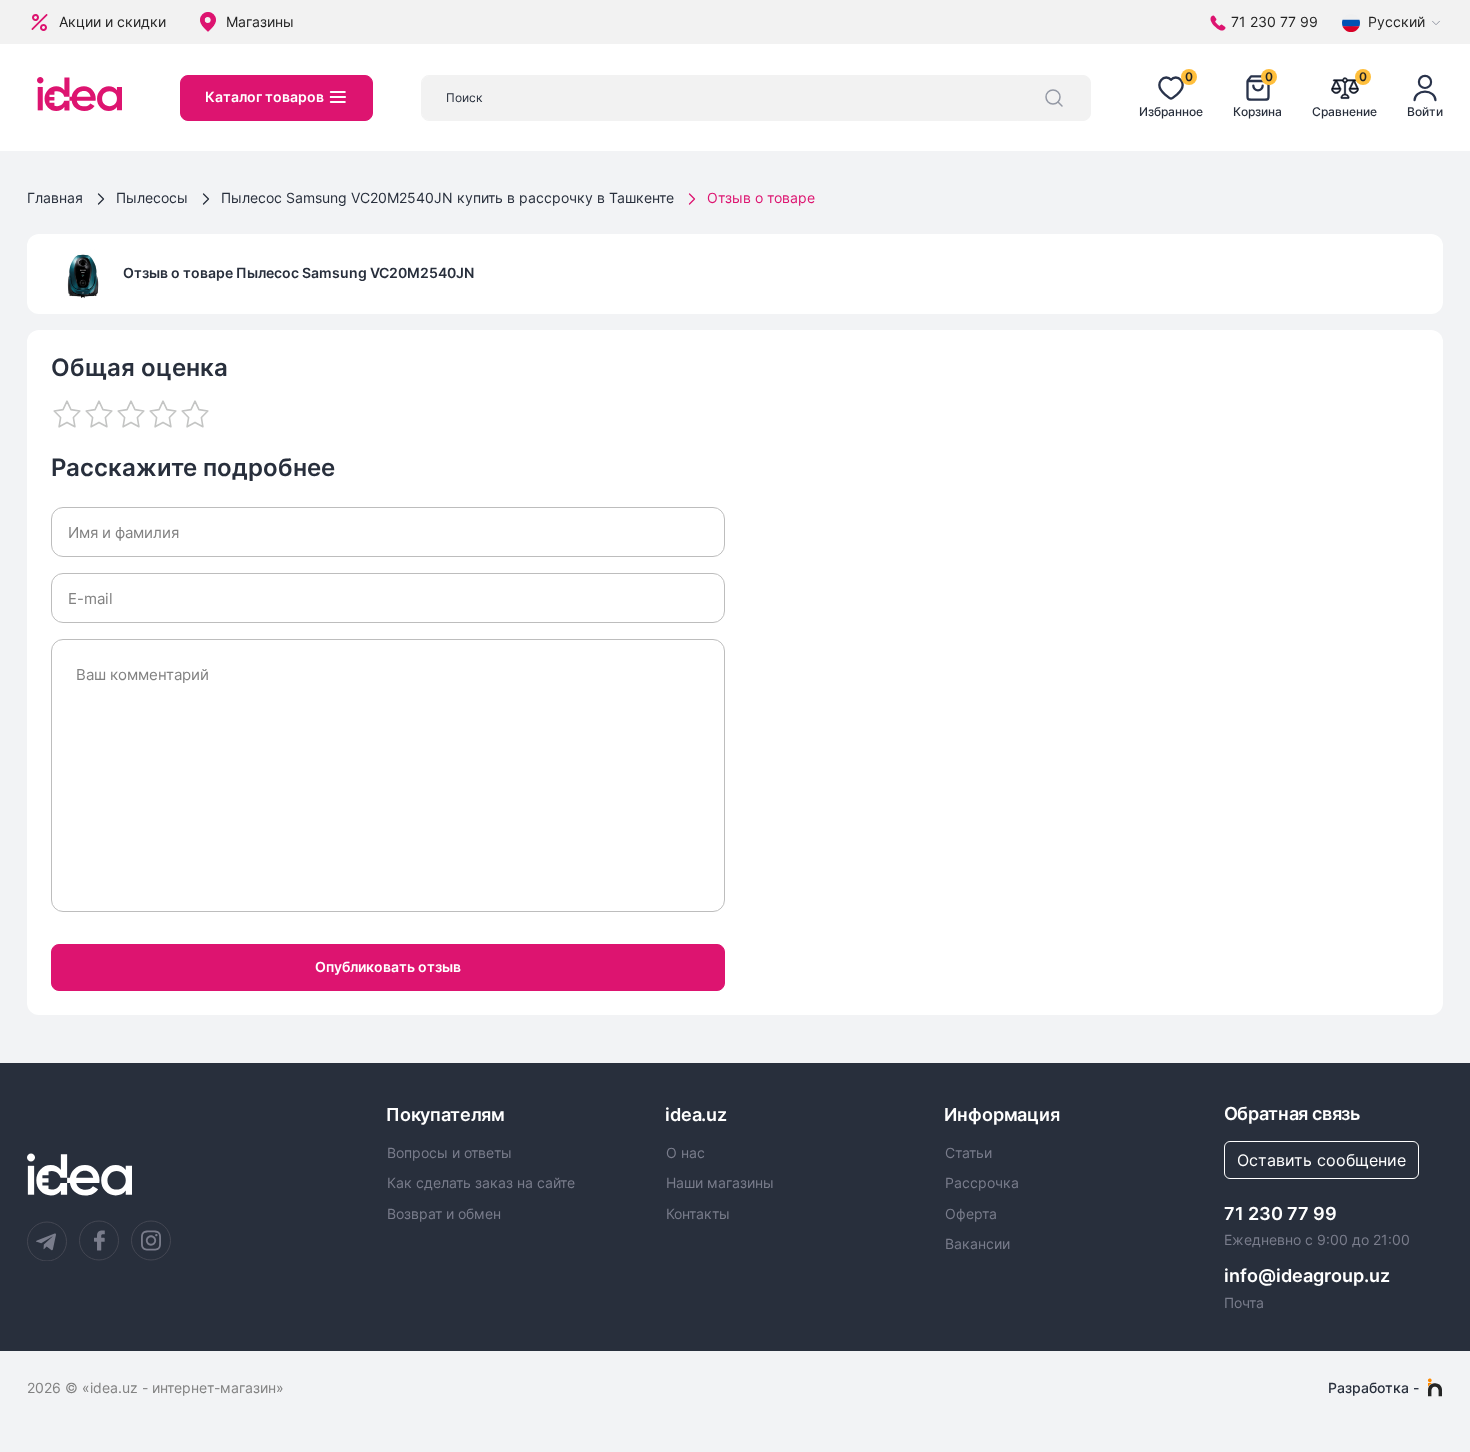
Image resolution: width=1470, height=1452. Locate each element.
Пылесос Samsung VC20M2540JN (355, 272)
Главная (55, 197)
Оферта (971, 1214)
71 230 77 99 (1280, 1213)
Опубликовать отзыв (388, 966)
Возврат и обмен (444, 1214)
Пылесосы (152, 197)
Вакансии (977, 1244)
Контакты (698, 1214)
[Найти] (1054, 98)
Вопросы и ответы (449, 1153)
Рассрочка (982, 1183)
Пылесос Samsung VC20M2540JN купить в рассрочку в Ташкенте (447, 197)
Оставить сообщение (1321, 1160)
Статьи (968, 1153)
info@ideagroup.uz (1307, 1275)
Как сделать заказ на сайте (481, 1183)
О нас (685, 1153)
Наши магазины (720, 1183)
